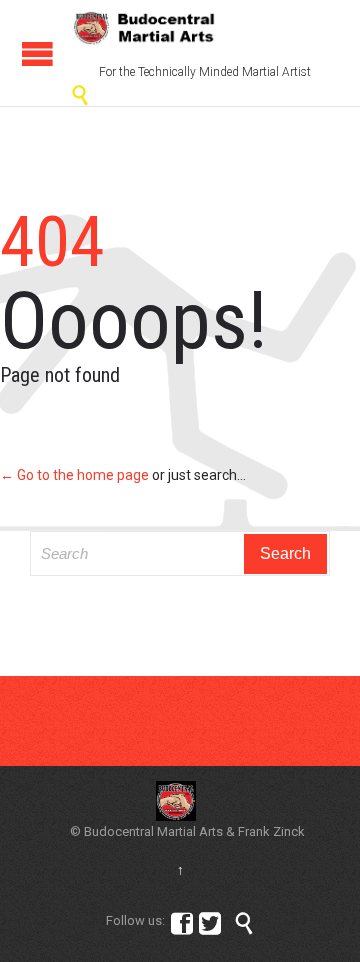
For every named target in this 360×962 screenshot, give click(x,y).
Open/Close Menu (37, 53)
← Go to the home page (74, 475)
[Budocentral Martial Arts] (145, 28)
